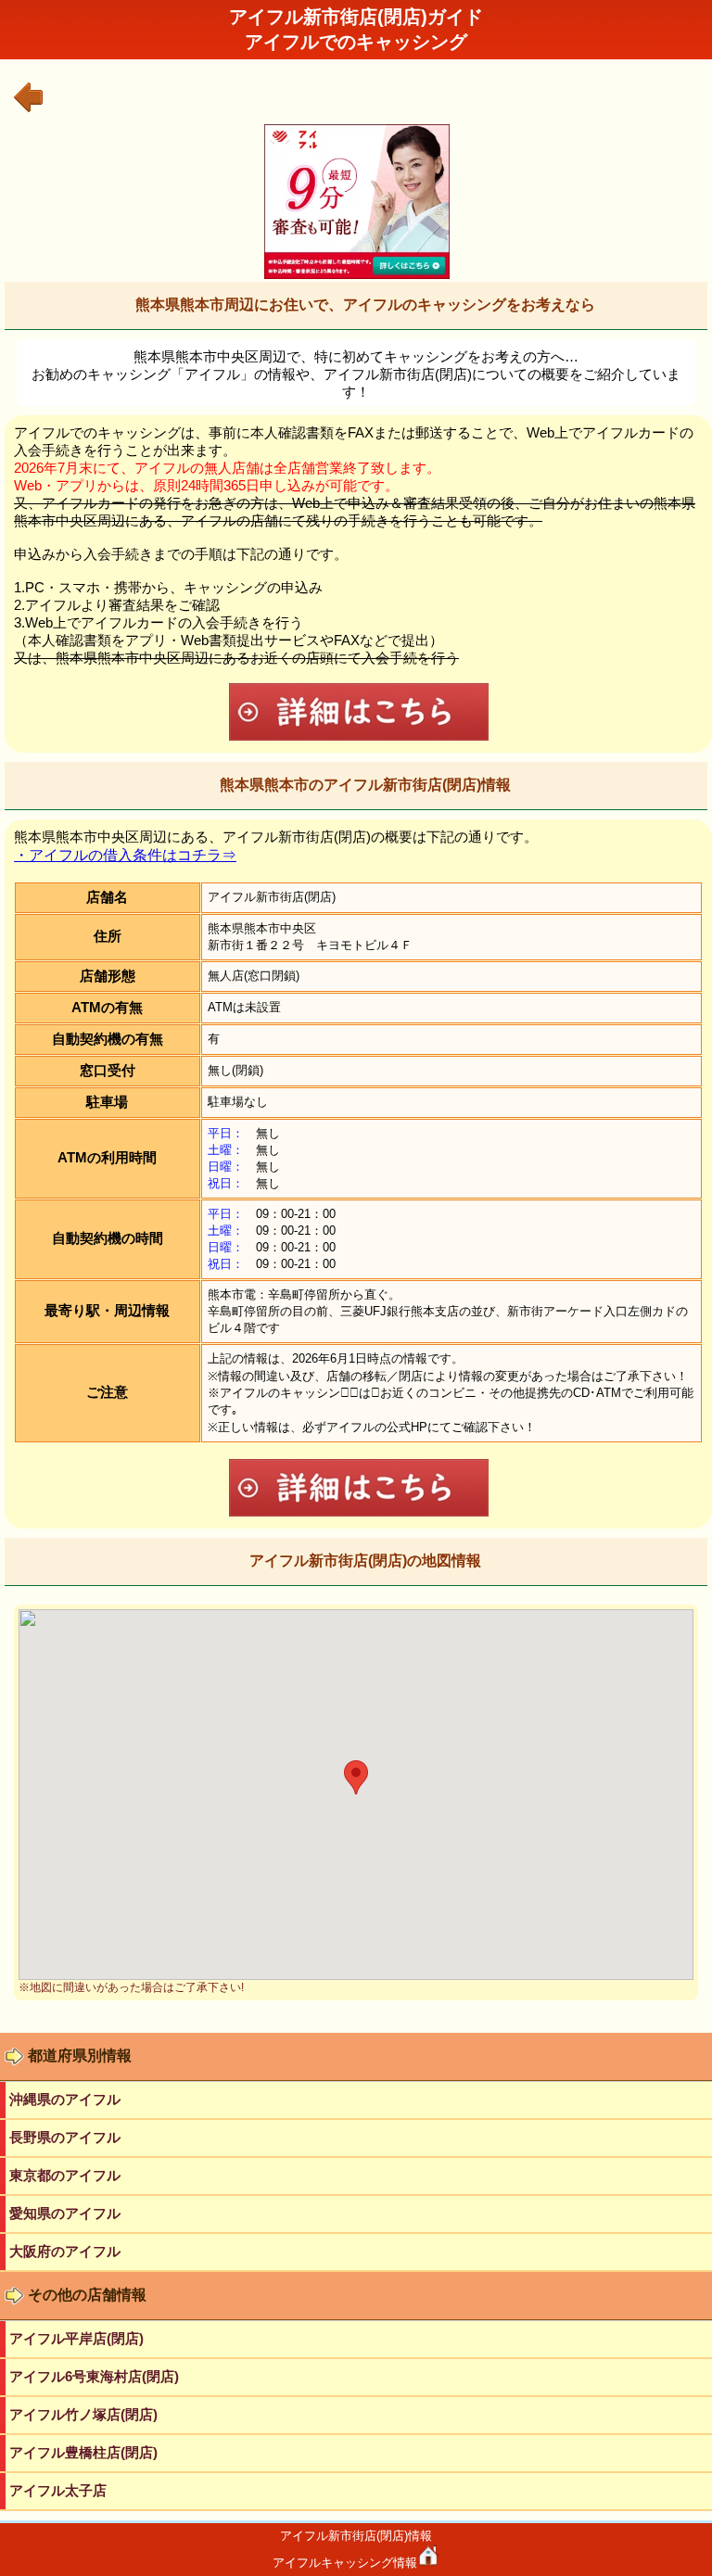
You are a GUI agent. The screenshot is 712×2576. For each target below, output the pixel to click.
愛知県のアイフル (65, 2213)
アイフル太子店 (58, 2490)
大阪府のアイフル (65, 2251)
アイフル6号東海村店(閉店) (94, 2376)
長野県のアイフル (65, 2137)
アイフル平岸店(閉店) (76, 2338)
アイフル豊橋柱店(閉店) (83, 2452)
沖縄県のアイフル (65, 2099)
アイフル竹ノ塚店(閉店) (83, 2414)
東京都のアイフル (65, 2175)
